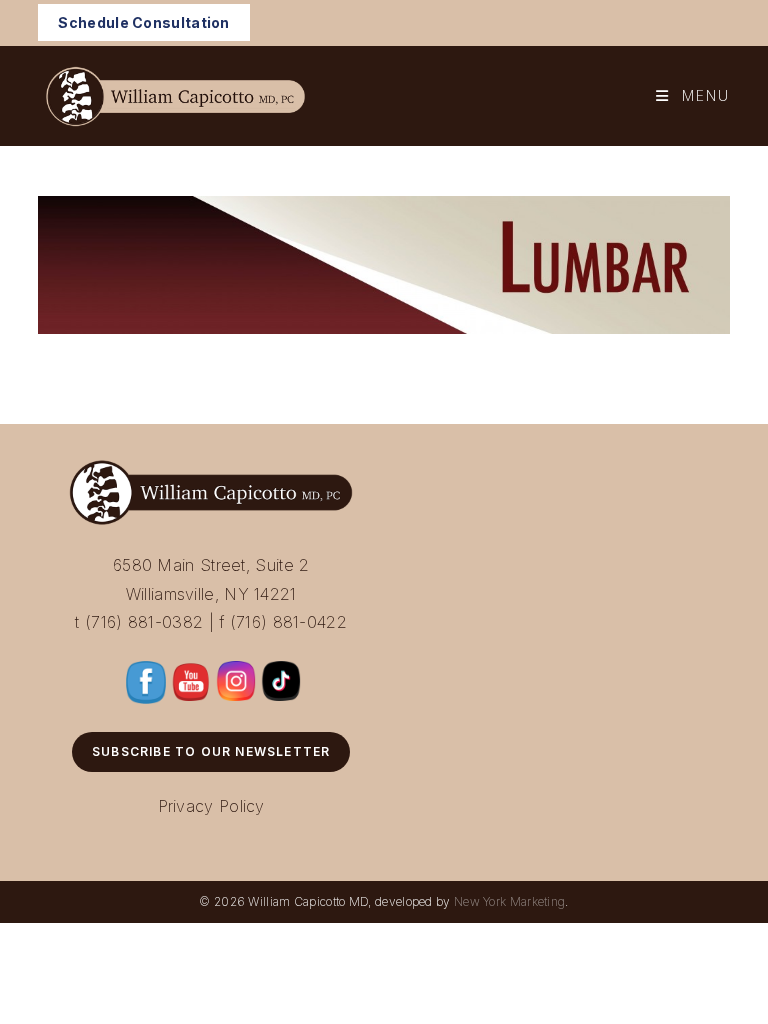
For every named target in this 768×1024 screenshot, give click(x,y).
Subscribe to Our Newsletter (211, 751)
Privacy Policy (211, 806)
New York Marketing (509, 901)
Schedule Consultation (143, 22)
